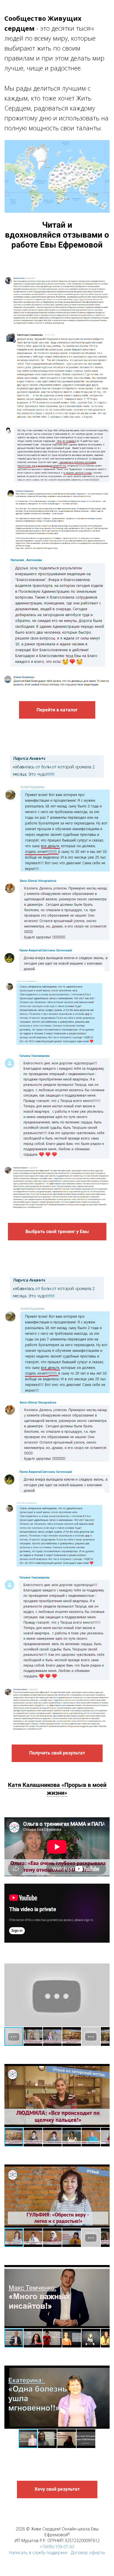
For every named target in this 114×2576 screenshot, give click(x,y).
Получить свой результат (57, 1753)
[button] (10, 1995)
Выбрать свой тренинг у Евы (57, 1231)
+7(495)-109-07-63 (57, 2547)
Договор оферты (88, 2552)
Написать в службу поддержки (38, 2552)
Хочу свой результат (57, 2489)
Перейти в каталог (57, 710)
